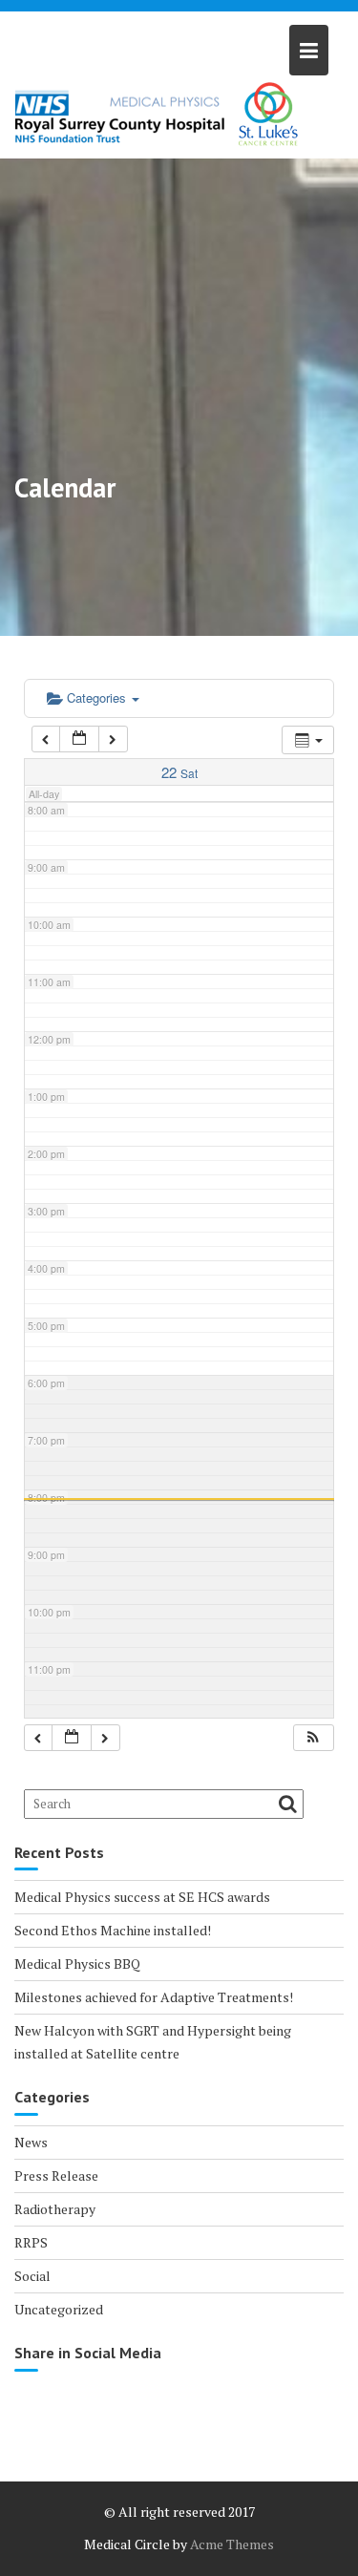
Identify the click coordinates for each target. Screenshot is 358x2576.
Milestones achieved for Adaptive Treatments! (154, 1997)
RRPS (31, 2242)
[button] (313, 1738)
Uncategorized (59, 2309)
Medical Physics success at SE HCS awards (142, 1897)
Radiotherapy (55, 2209)
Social (32, 2276)
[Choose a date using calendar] (79, 739)
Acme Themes (232, 2544)
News (31, 2142)
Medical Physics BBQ (77, 1964)
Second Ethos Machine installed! (113, 1930)
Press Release (56, 2175)
